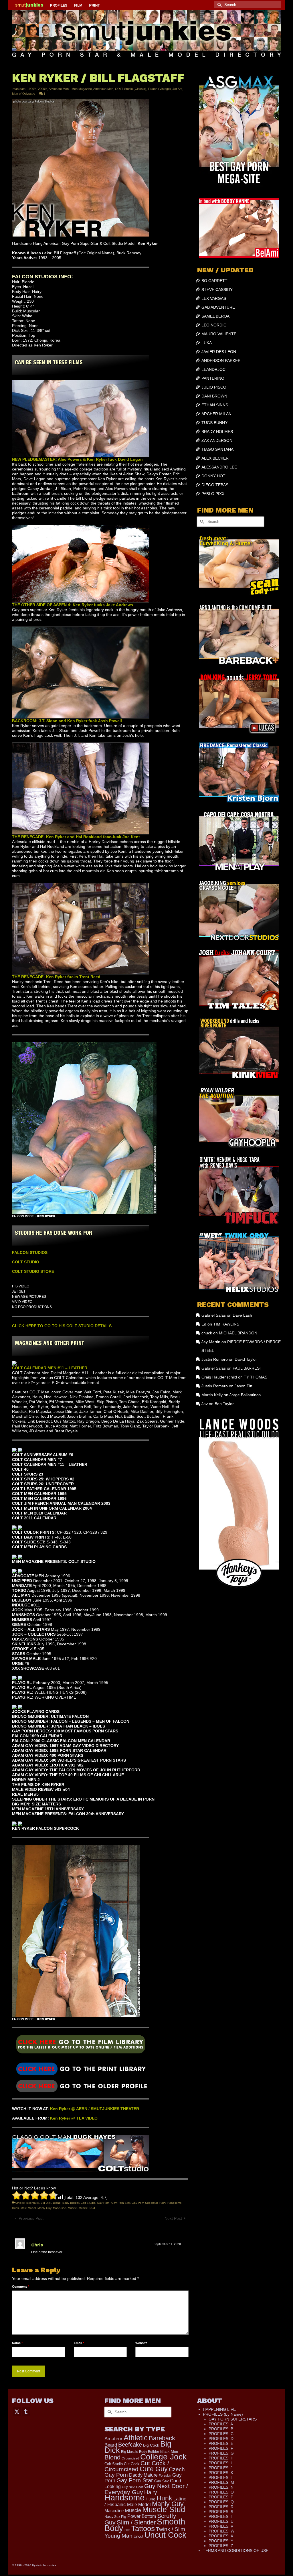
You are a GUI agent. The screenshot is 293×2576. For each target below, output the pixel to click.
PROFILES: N (221, 2487)
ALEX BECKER (215, 458)
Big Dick (46, 2203)
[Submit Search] (219, 5)
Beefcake (33, 2203)
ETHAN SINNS (215, 405)
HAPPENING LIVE (219, 2409)
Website (141, 2343)
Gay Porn (103, 2203)
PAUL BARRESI (247, 1368)
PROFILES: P (221, 2497)
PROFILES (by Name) (223, 2414)
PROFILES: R (221, 2507)
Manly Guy (44, 2208)
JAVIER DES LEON (219, 352)
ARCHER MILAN (216, 414)
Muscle (72, 2208)
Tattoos (143, 2528)
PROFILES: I (220, 2463)
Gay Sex (162, 2481)
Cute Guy (154, 2469)
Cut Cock (132, 2464)
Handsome (175, 2203)
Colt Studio (88, 2203)
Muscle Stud (87, 2208)
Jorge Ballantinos (245, 1395)
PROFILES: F (221, 2448)
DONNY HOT (213, 476)
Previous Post (31, 2218)
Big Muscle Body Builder (140, 2452)
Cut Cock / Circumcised (137, 2466)
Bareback (162, 2438)
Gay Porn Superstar (145, 2203)
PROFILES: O (221, 2492)
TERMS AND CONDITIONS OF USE (236, 2551)
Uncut (138, 2536)
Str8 (127, 2530)
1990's (32, 89)
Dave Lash (242, 1315)
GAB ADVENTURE (218, 307)
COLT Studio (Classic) (131, 89)
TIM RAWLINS (226, 1324)
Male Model (28, 2208)
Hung (151, 2499)
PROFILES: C (221, 2434)
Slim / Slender (136, 2522)
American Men (103, 89)
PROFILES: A (221, 2424)
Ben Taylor (224, 1404)
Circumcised (130, 2458)
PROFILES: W (221, 2531)
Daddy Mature (143, 2475)
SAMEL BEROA (215, 316)
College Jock (163, 2457)
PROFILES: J (221, 2468)
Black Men (169, 2452)
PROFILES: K (221, 2473)
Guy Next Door (132, 2487)
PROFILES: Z (221, 2546)
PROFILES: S (221, 2512)
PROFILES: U (221, 2521)
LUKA (207, 343)
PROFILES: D (221, 2439)
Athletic (20, 2203)
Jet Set (177, 89)
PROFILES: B (221, 2429)
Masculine (60, 2208)
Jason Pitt (243, 1386)
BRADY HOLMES (217, 432)
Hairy (163, 2203)
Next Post (173, 2218)
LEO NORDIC (214, 325)
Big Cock (151, 2445)
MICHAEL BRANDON (238, 1333)
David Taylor (246, 1359)
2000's (43, 89)
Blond (57, 2203)
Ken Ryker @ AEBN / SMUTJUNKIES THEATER (95, 2109)
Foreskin (165, 2475)
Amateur (113, 2439)
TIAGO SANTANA (217, 449)
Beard (111, 2445)
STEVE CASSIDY (217, 289)
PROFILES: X (221, 2536)
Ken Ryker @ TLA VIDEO (74, 2118)
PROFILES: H (221, 2458)
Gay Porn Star (121, 2203)
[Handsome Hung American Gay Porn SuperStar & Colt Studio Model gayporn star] (81, 2068)
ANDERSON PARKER (221, 361)
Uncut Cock (165, 2535)
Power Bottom (142, 2516)
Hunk (15, 2208)
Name (17, 2343)
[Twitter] (17, 2411)
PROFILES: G (221, 2453)
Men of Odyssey (24, 94)
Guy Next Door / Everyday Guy (146, 2489)
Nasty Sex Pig (115, 2517)
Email (79, 2343)
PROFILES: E (221, 2443)
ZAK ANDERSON (217, 440)
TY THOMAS (256, 1377)
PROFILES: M (221, 2482)
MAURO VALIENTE (219, 334)
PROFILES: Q (221, 2502)
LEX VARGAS (214, 298)
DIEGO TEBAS (215, 485)
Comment (20, 2287)
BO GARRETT (214, 281)
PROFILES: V (221, 2526)
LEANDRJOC (213, 369)
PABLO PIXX (213, 494)
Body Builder (71, 2203)
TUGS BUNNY (214, 423)
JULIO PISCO (214, 387)
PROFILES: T (221, 2516)
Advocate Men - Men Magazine (70, 89)
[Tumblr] (26, 2411)
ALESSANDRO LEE (219, 467)
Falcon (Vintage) (159, 89)
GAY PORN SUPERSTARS (233, 2419)
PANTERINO (213, 378)
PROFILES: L (221, 2477)
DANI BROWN (214, 396)
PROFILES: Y (221, 2541)
